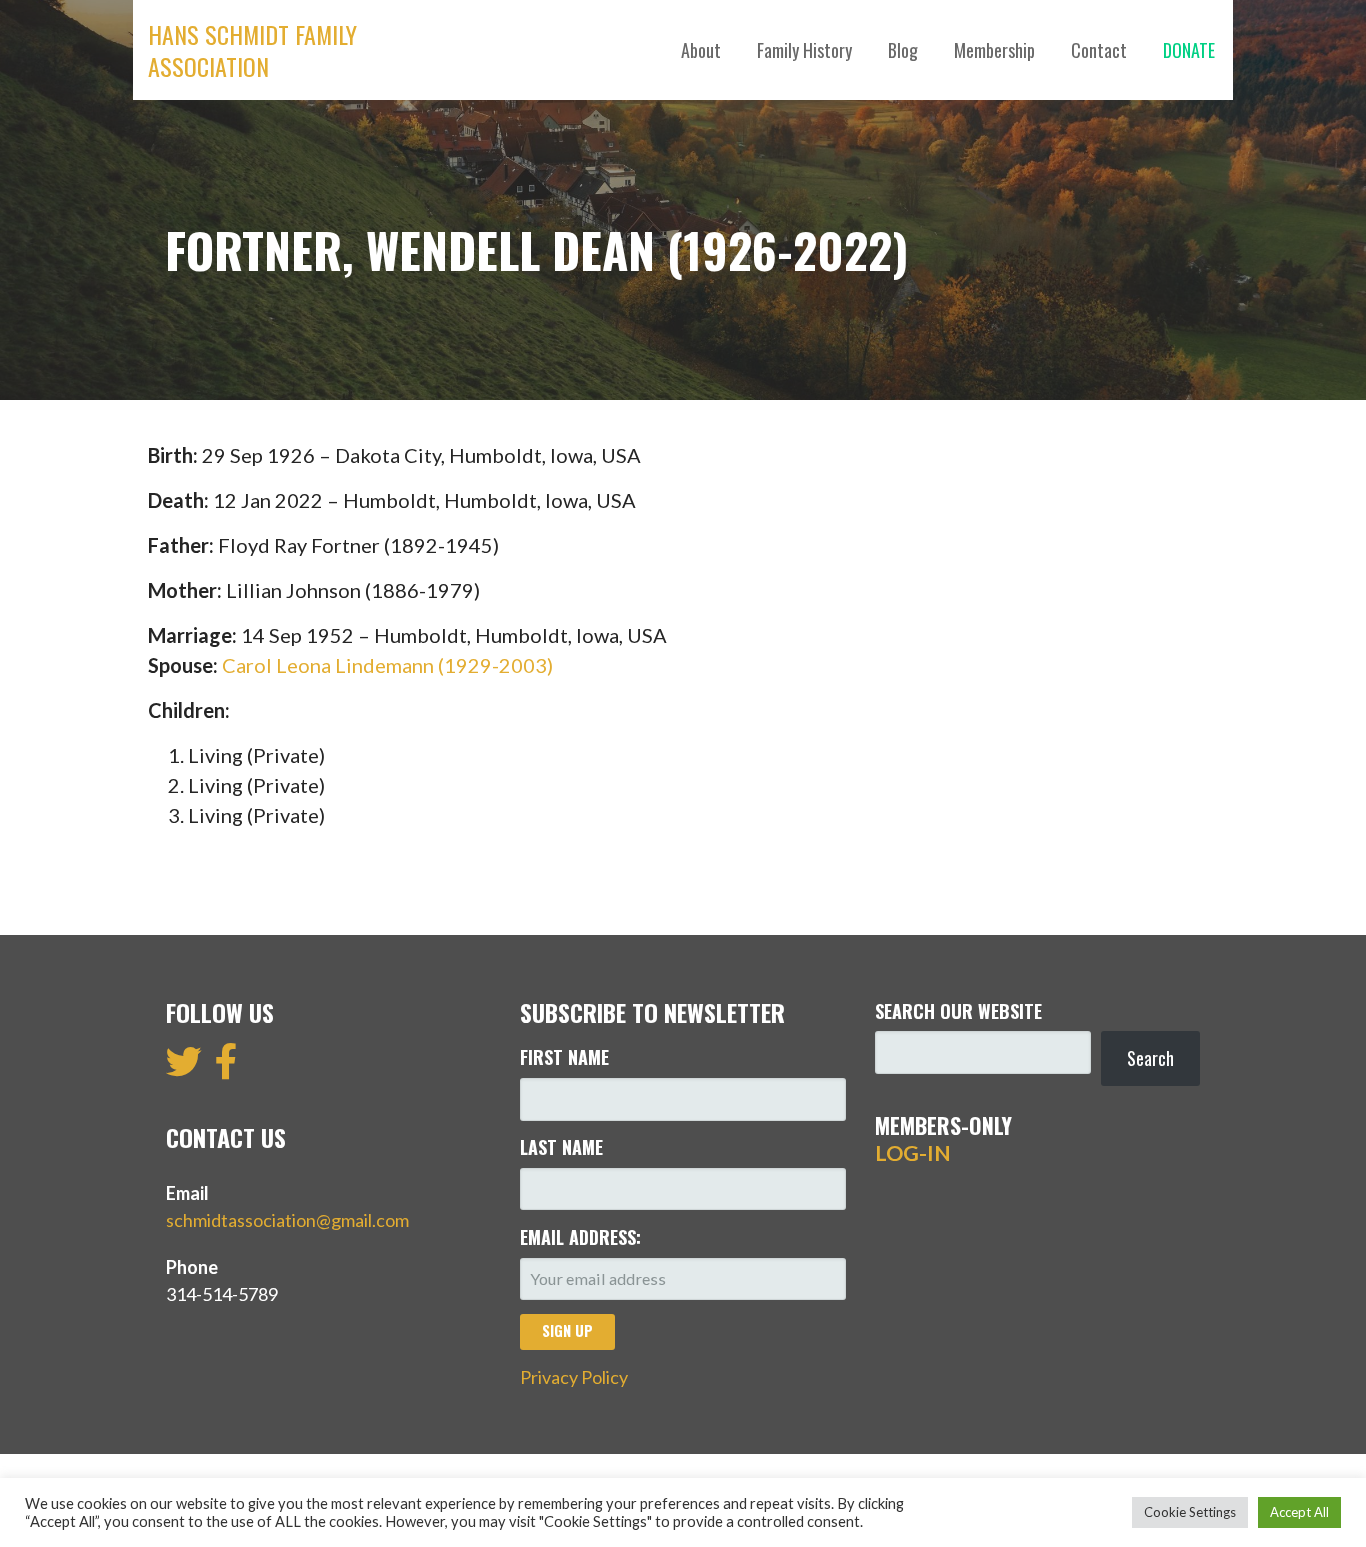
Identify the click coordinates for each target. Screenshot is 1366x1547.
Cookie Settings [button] (1190, 1512)
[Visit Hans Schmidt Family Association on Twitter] (184, 1068)
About (701, 50)
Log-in (913, 1153)
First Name (564, 1057)
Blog (903, 50)
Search (1150, 1058)
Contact (1099, 50)
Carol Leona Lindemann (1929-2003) (387, 665)
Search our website (958, 1011)
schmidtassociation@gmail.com (287, 1220)
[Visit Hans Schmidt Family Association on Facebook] (226, 1068)
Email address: (580, 1237)
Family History (804, 50)
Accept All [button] (1299, 1512)
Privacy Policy (574, 1377)
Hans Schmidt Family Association (252, 50)
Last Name (561, 1147)
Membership (994, 50)
